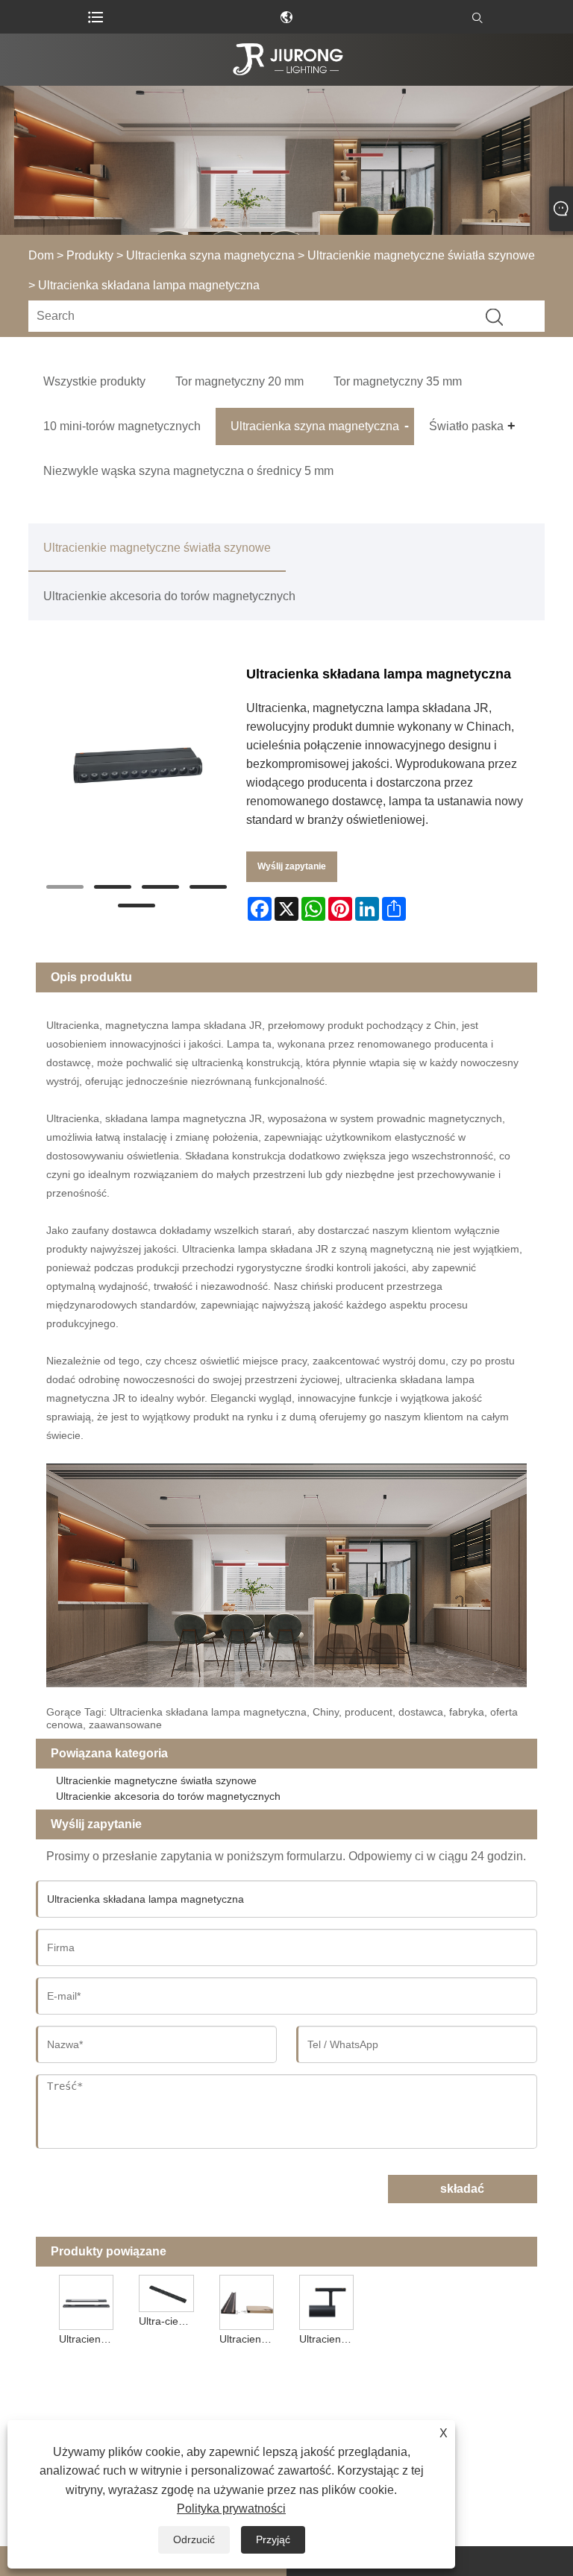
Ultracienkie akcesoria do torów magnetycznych (169, 596)
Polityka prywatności (231, 2509)
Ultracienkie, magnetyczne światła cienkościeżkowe (248, 2339)
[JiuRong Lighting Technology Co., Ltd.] (286, 60)
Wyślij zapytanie (292, 866)
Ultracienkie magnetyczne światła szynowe (421, 255)
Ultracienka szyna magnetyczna (210, 255)
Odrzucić (194, 2539)
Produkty (90, 255)
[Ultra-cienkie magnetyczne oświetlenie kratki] (166, 2292)
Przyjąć (273, 2539)
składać (462, 2189)
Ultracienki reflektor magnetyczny (88, 2339)
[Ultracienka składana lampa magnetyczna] (136, 765)
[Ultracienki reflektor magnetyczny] (87, 2301)
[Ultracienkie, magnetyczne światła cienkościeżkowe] (246, 2301)
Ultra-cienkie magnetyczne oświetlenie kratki (168, 2321)
